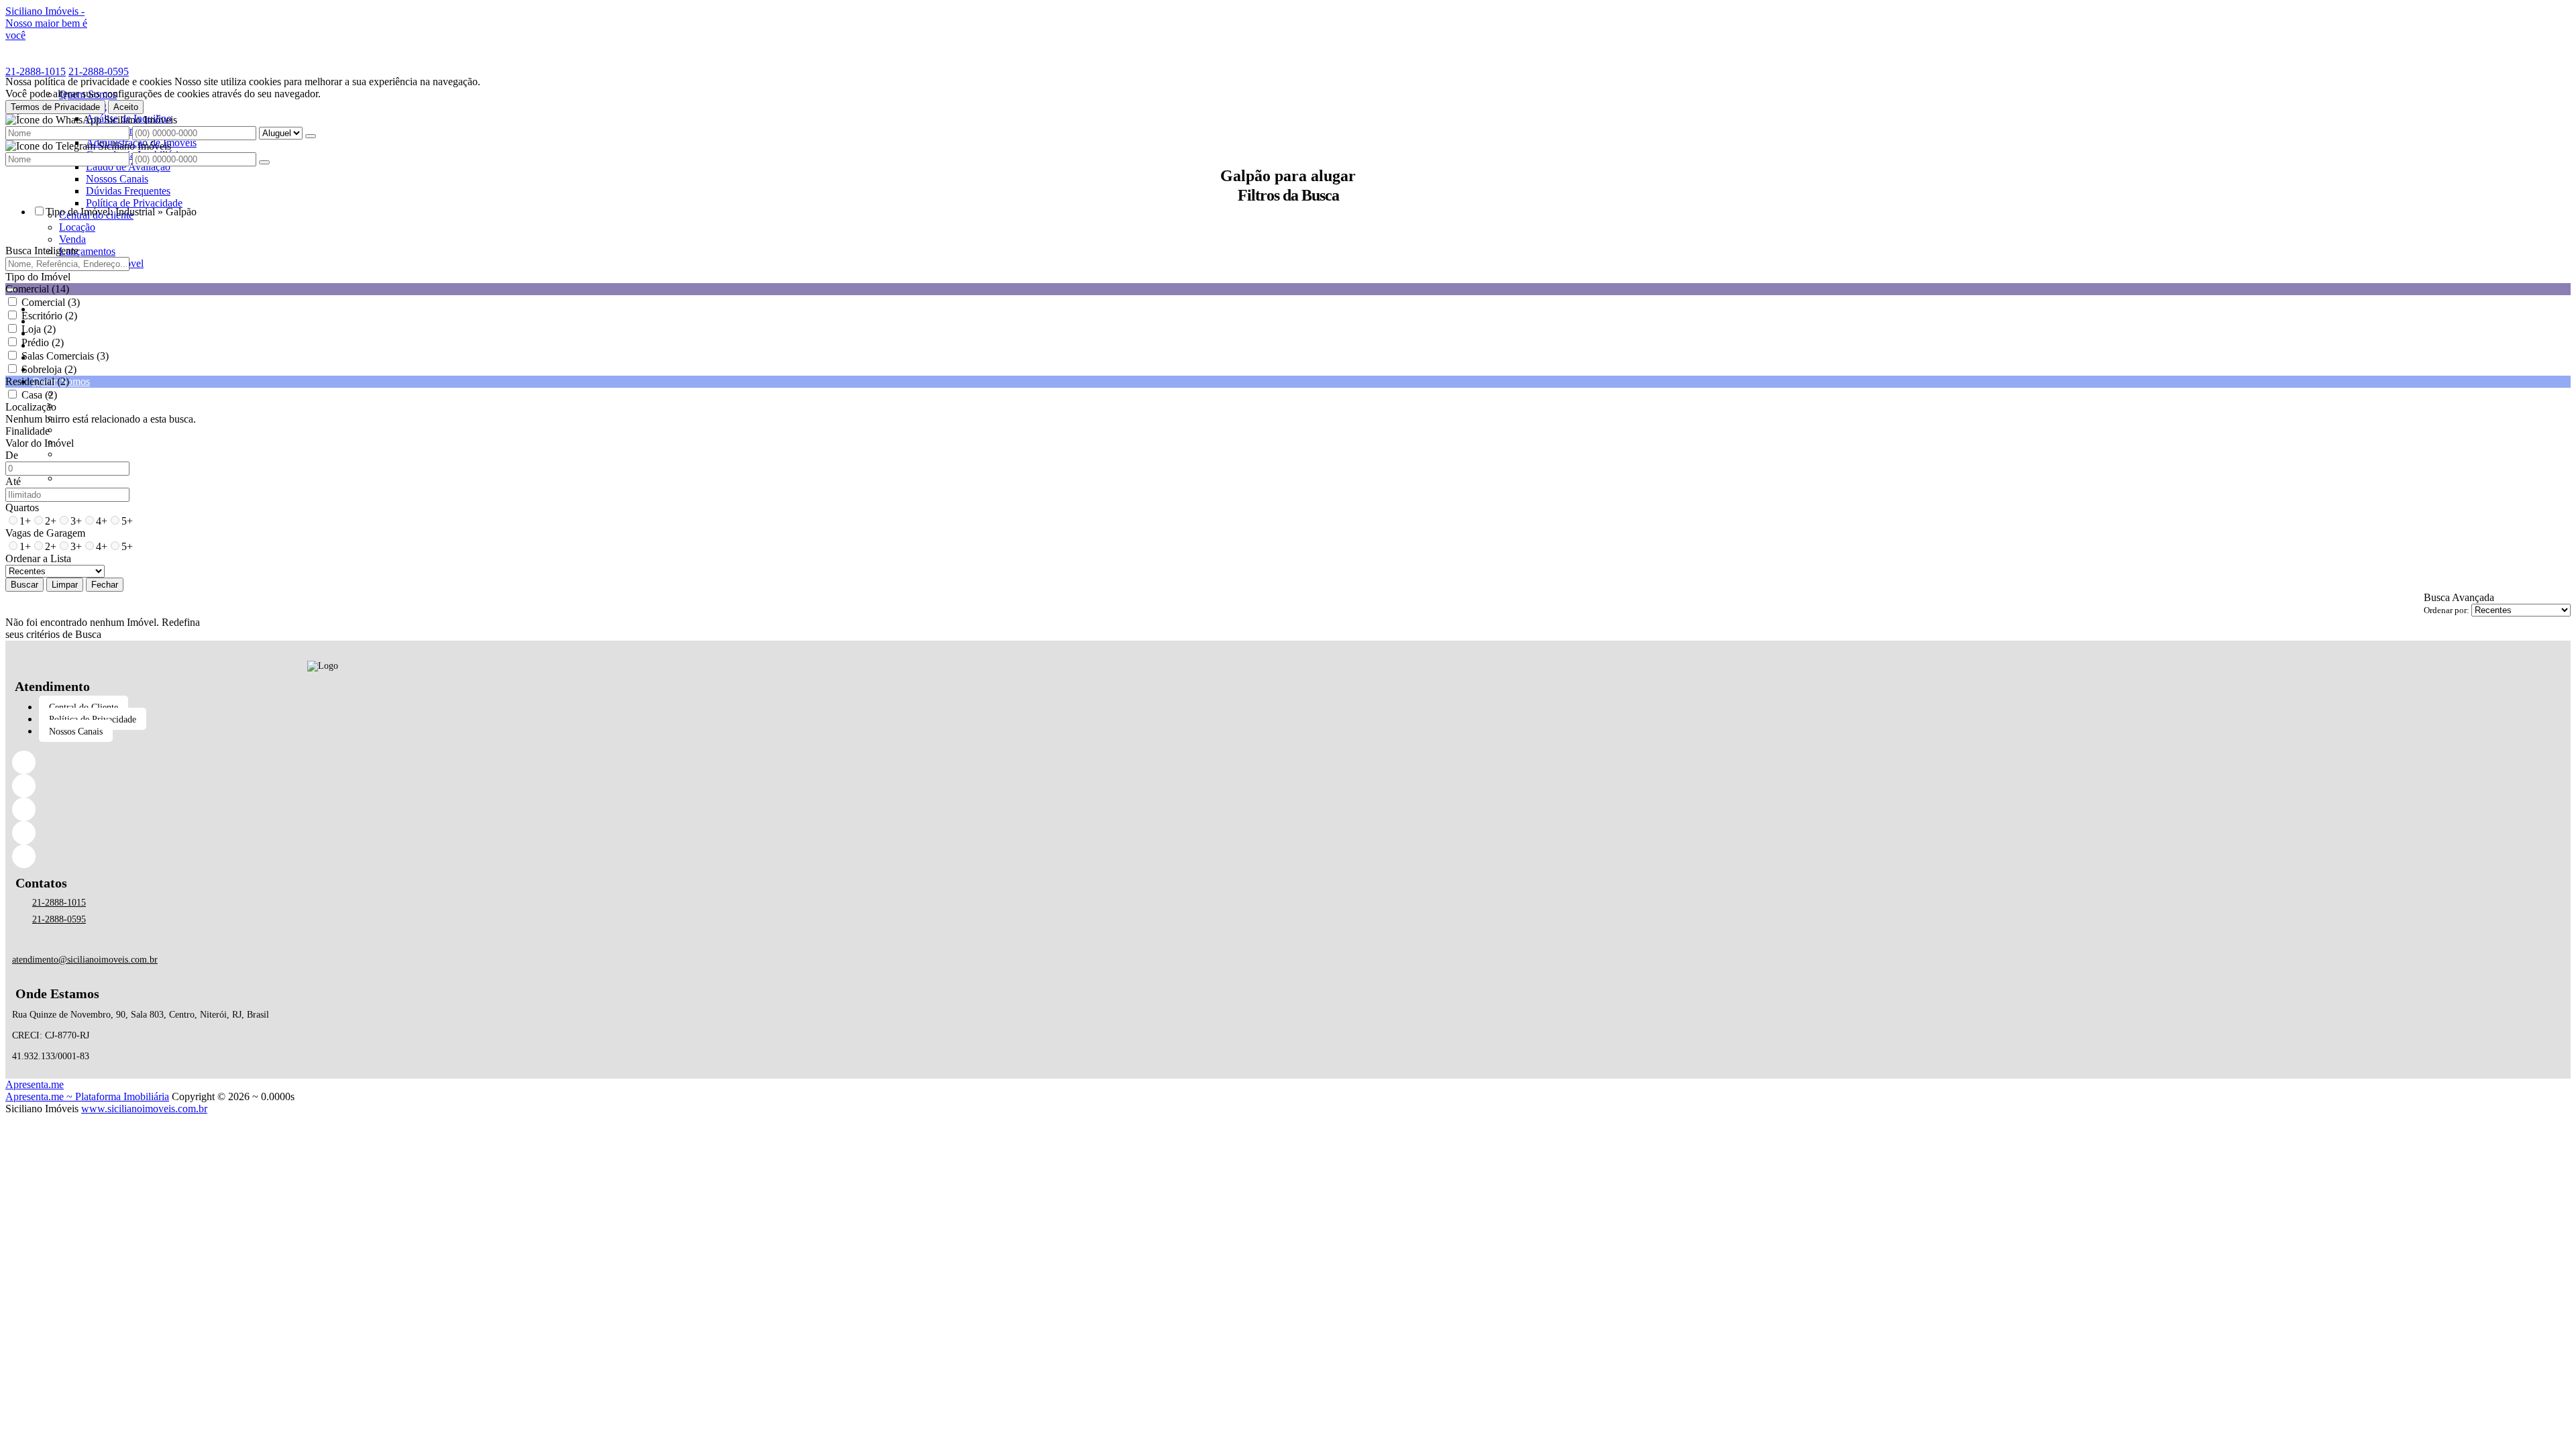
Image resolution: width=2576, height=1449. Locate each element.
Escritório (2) (49, 316)
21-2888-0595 (99, 71)
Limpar (65, 585)
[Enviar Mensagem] (264, 162)
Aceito (126, 107)
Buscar (24, 585)
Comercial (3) (51, 302)
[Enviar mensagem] (311, 136)
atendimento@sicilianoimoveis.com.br (85, 960)
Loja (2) (39, 329)
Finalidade (28, 431)
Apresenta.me (35, 1084)
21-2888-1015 (36, 71)
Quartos (22, 507)
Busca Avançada (2459, 597)
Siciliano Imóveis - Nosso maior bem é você (46, 23)
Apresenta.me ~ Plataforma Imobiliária (87, 1096)
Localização (31, 407)
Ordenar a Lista (38, 558)
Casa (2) (39, 395)
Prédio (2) (43, 342)
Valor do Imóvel (40, 443)
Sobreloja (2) (49, 369)
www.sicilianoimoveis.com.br (144, 1109)
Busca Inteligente (42, 251)
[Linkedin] (323, 786)
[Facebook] (323, 762)
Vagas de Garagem (45, 533)
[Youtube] (323, 856)
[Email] (323, 833)
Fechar (105, 585)
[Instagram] (323, 809)
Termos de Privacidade (55, 107)
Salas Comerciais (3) (65, 356)
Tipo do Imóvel (38, 277)
